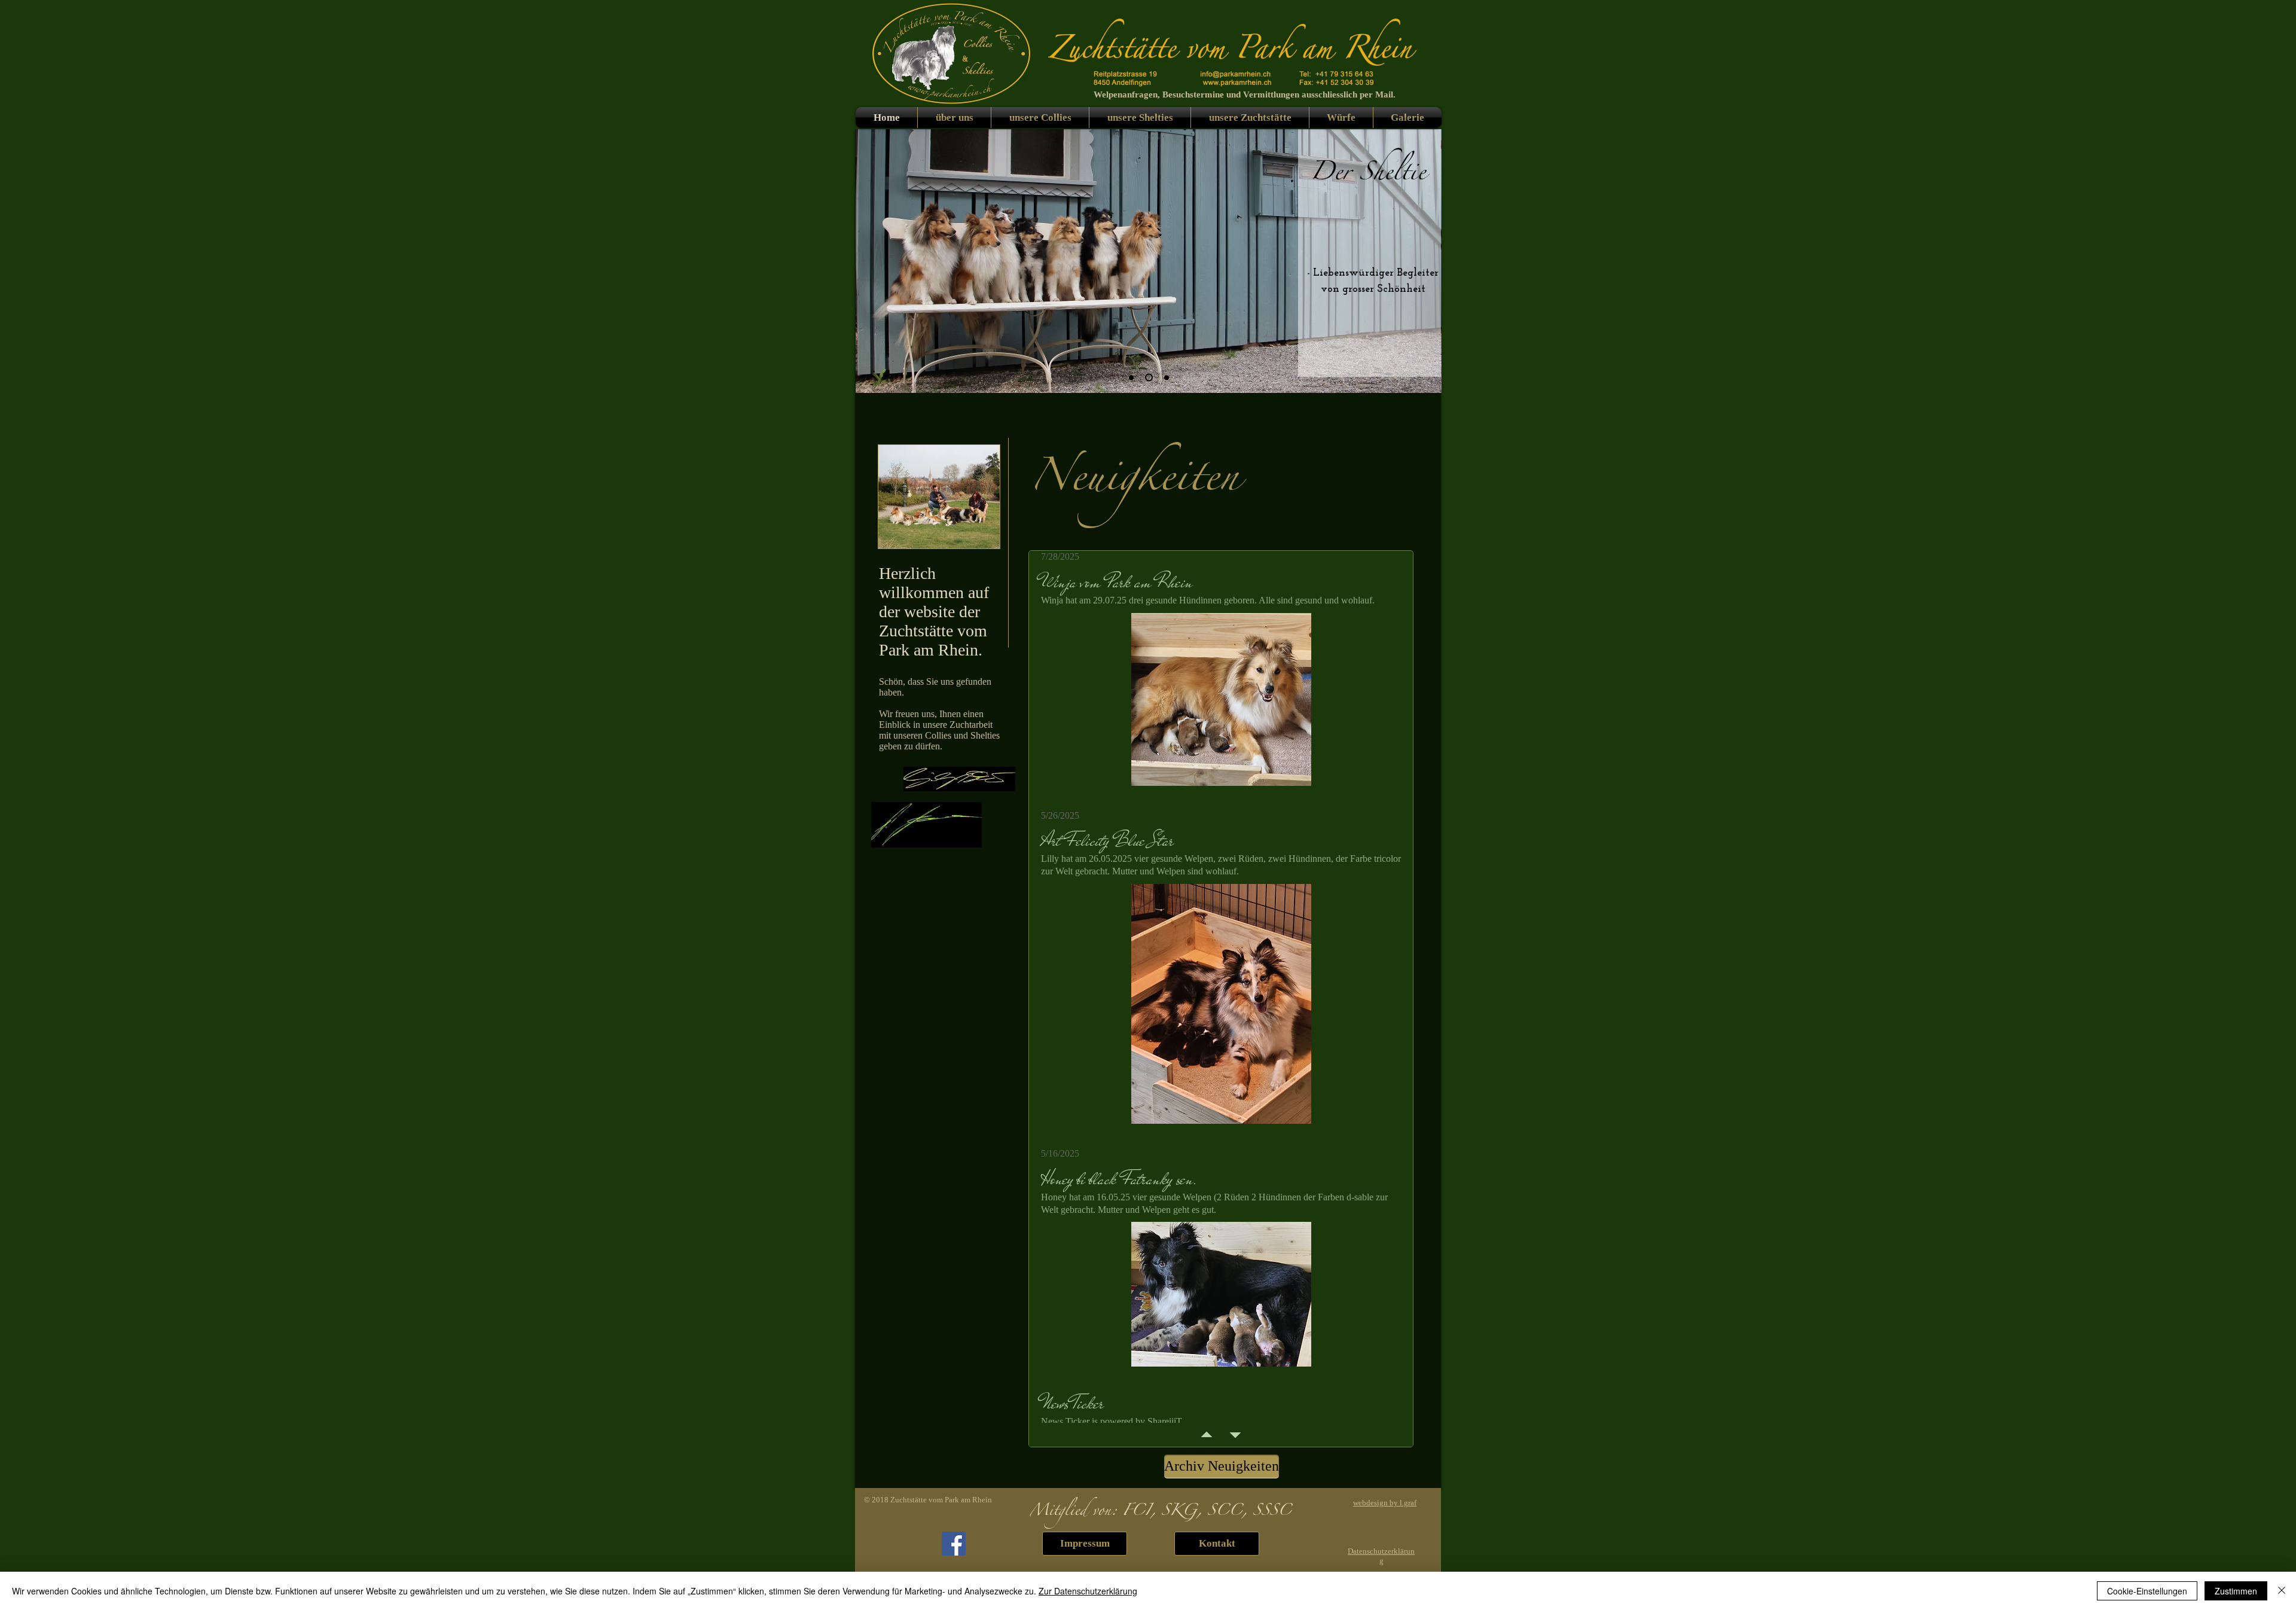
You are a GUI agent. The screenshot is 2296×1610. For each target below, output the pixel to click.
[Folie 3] (1165, 378)
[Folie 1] (1147, 377)
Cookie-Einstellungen (2147, 1591)
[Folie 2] (1131, 377)
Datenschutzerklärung (1381, 1556)
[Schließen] (2282, 1591)
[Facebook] (954, 1544)
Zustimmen (2236, 1591)
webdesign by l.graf (1385, 1503)
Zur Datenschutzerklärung (1088, 1591)
